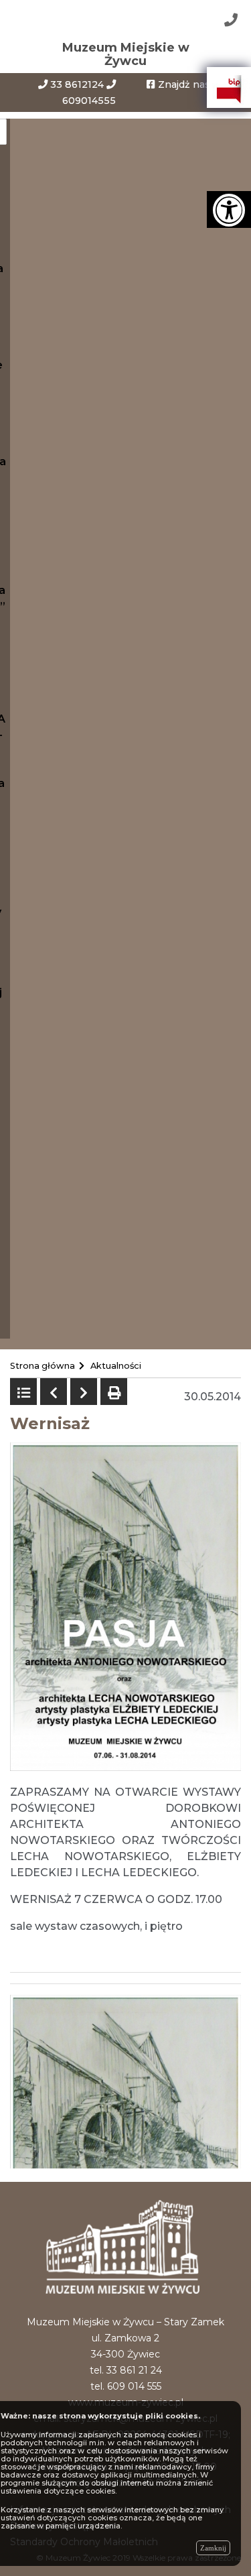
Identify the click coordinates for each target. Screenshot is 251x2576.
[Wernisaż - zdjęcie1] (125, 2080)
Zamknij (213, 2548)
